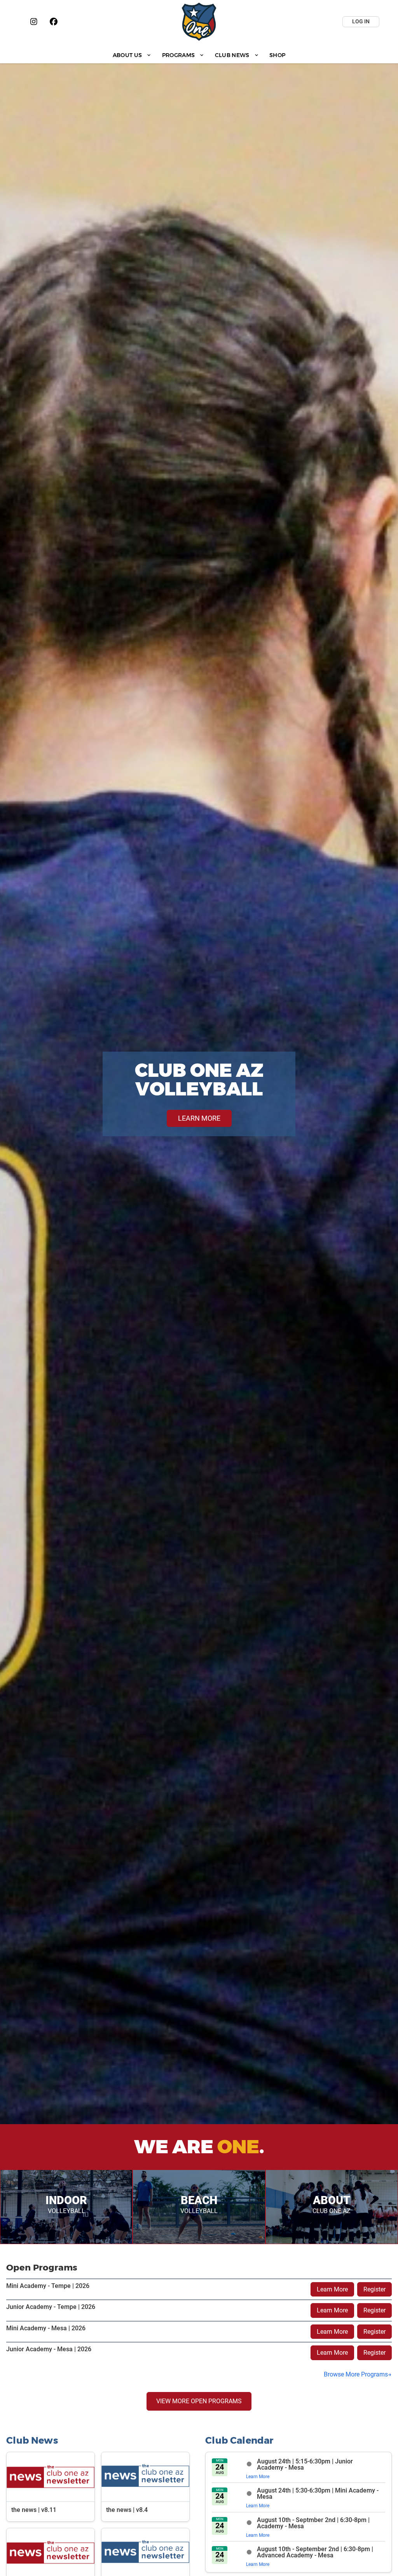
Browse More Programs (356, 2374)
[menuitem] (132, 55)
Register (374, 2289)
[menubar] (199, 55)
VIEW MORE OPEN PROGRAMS (199, 2401)
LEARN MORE (199, 1118)
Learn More (332, 2289)
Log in (361, 21)
